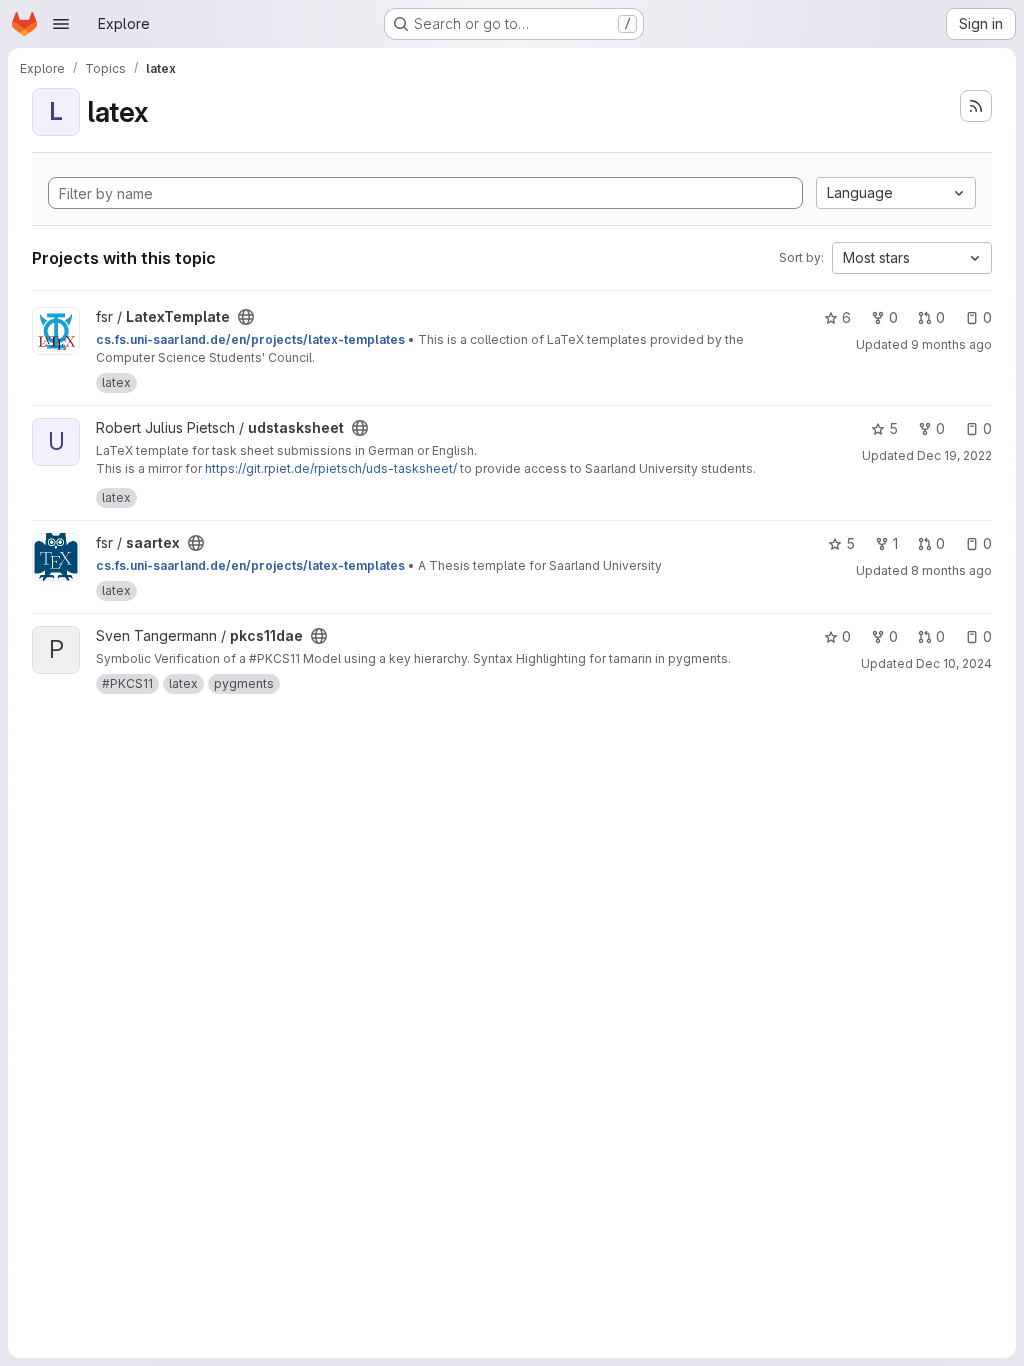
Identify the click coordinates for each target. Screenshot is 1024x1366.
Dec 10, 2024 (954, 663)
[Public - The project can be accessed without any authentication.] (246, 317)
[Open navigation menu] (61, 24)
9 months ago (951, 344)
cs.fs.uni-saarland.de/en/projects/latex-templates (250, 339)
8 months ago (951, 570)
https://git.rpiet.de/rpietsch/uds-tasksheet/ (331, 468)
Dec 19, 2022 (954, 455)
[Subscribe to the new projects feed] (976, 106)
